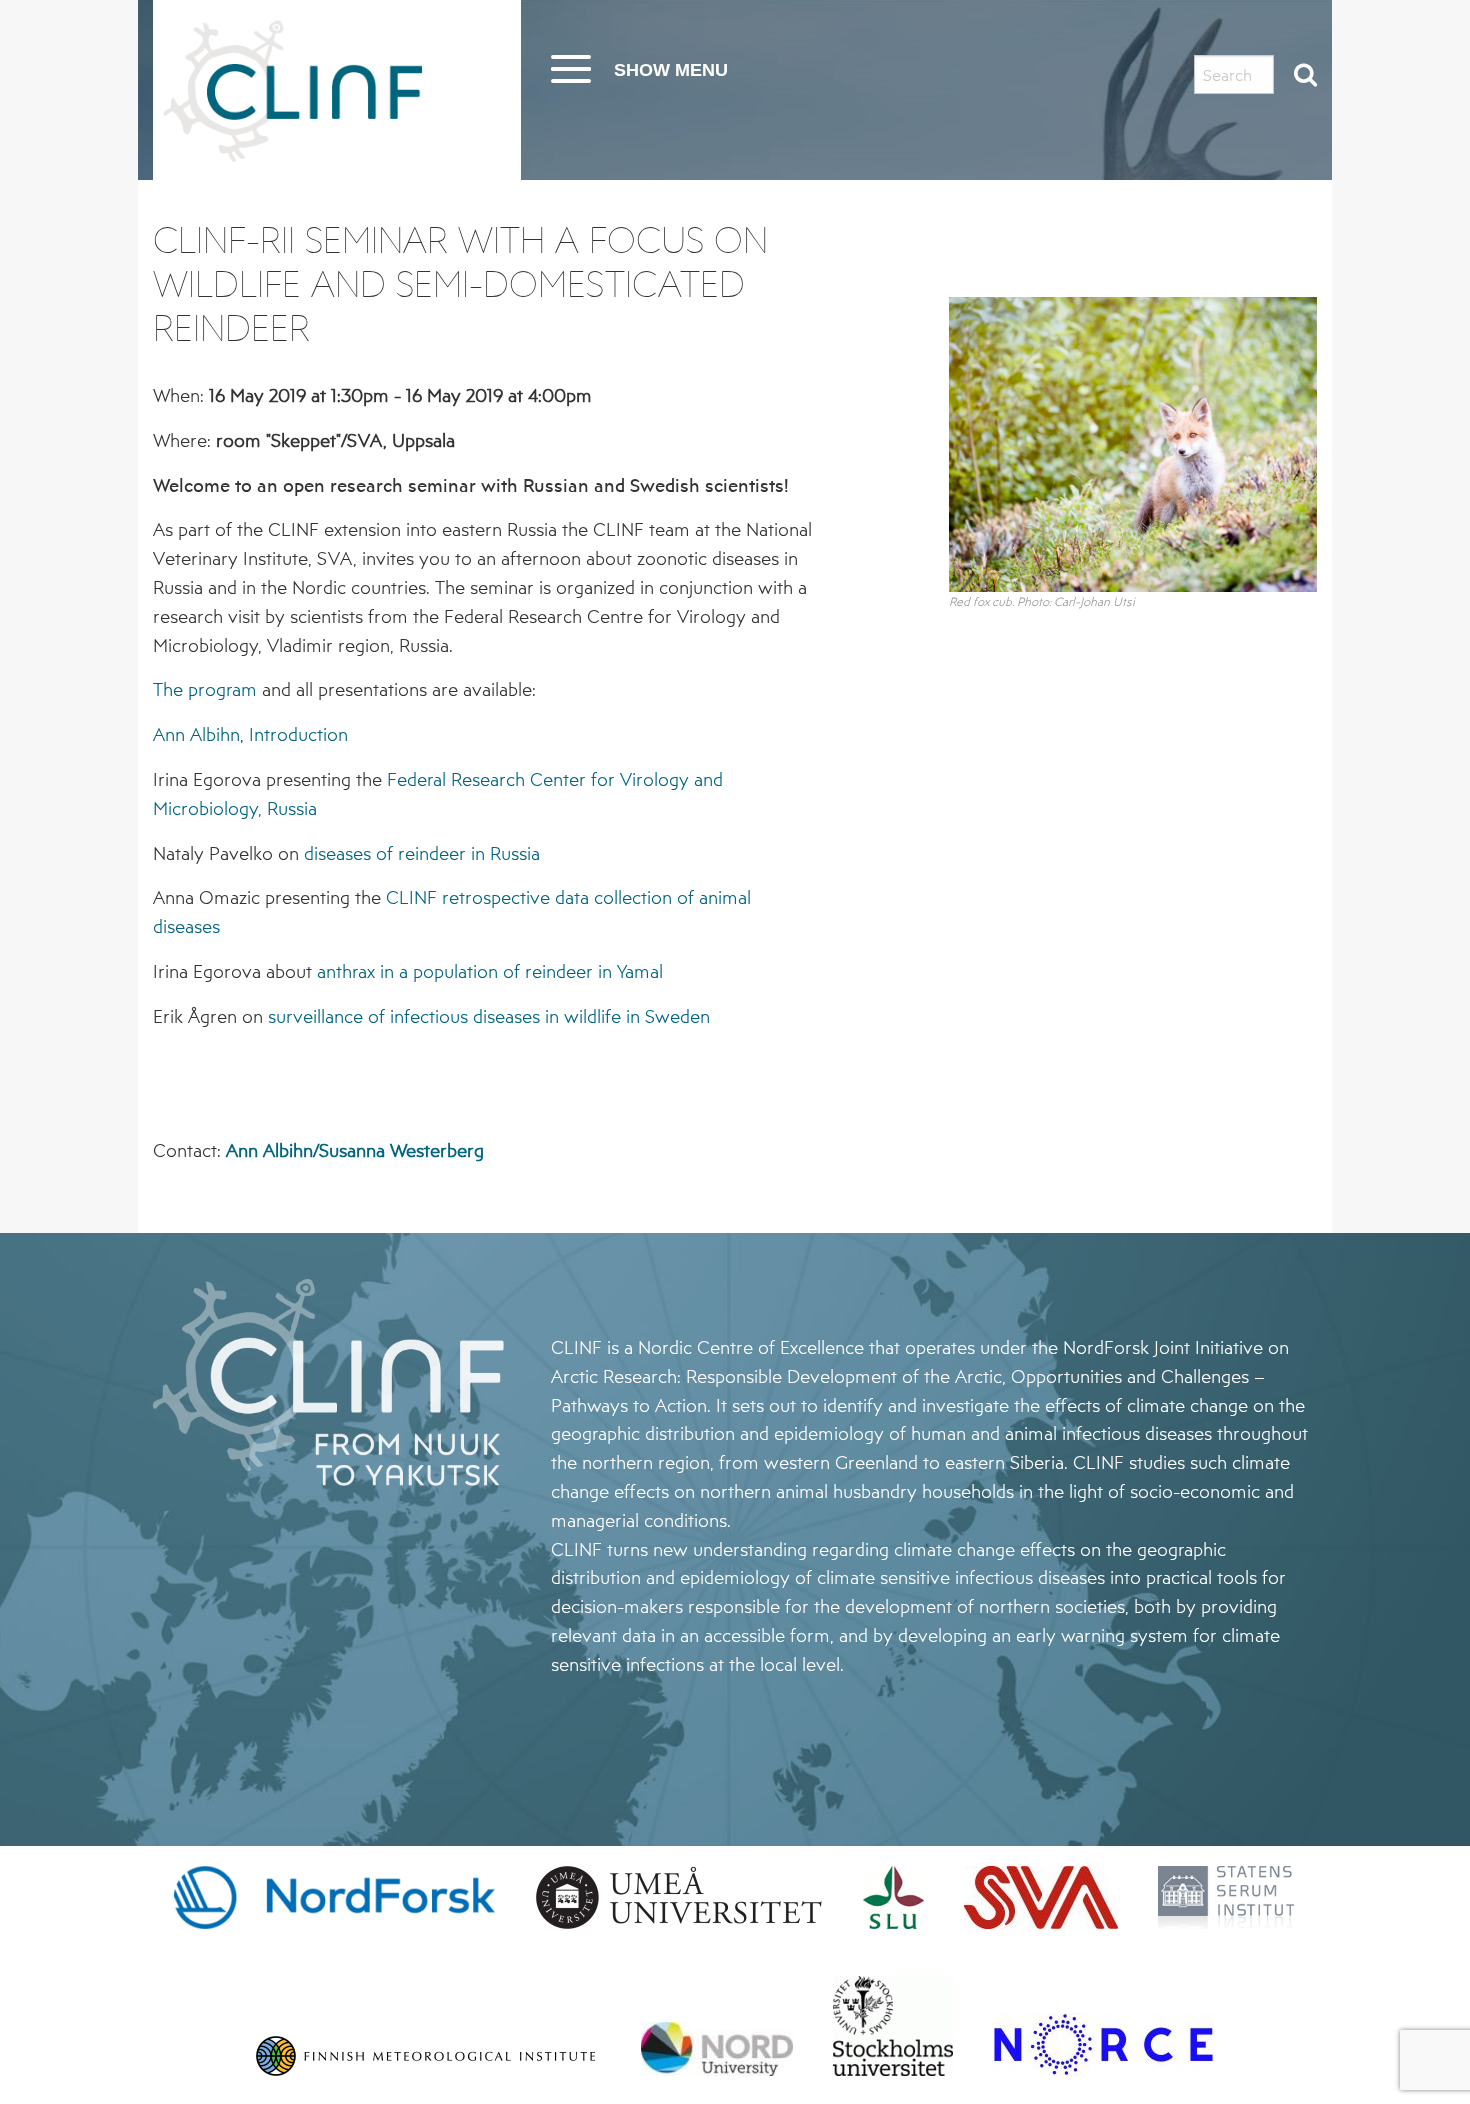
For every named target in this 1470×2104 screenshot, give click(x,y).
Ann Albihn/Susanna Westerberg (355, 1150)
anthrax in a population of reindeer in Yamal (490, 971)
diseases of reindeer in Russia (422, 853)
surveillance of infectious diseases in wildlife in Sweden (489, 1016)
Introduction (298, 734)
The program (205, 689)
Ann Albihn (196, 734)
